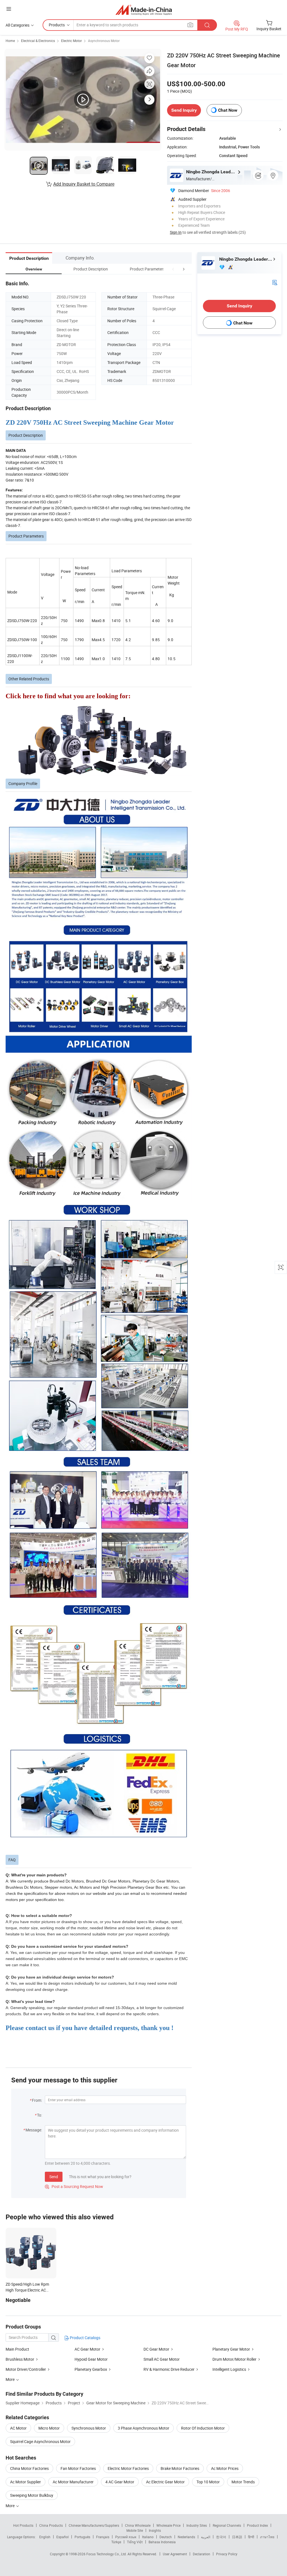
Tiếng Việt (135, 2542)
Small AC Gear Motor (162, 2359)
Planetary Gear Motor (231, 2349)
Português (82, 2537)
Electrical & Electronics (38, 41)
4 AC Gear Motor (120, 2482)
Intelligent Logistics (229, 2369)
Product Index (257, 2525)
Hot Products (23, 2525)
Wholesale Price (168, 2525)
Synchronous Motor (89, 2428)
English (45, 2537)
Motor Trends (243, 2482)
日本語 (237, 2537)
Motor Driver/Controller (26, 2369)
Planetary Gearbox (91, 2369)
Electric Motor (71, 41)
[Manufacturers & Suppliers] (144, 10)
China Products (51, 2525)
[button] (173, 269)
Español (63, 2537)
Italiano (148, 2537)
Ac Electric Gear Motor (165, 2482)
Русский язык (126, 2537)
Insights (155, 2530)
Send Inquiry (184, 110)
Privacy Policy (227, 2554)
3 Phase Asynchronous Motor (143, 2428)
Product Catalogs (85, 2338)
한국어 (221, 2537)
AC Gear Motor (87, 2349)
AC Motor (18, 2428)
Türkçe (116, 2542)
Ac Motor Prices (225, 2468)
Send (54, 2177)
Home (10, 41)
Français (103, 2537)
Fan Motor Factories (78, 2468)
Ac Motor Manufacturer (73, 2482)
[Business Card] (275, 282)
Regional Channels (227, 2525)
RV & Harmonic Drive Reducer (169, 2369)
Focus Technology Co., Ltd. (107, 2554)
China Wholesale (138, 2525)
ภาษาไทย (267, 2537)
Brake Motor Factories (180, 2468)
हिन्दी (251, 2537)
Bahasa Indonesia (162, 2542)
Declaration (202, 2554)
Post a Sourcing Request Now (74, 2186)
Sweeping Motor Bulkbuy (32, 2495)
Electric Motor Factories (128, 2468)
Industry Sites (197, 2525)
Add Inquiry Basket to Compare (84, 184)
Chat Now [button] (228, 110)
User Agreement (175, 2554)
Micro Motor (49, 2428)
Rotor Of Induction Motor (203, 2428)
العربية (206, 2537)
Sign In (176, 232)
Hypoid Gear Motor (91, 2359)
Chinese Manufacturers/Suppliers (94, 2525)
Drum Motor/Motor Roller (234, 2359)
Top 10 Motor (208, 2482)
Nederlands (186, 2537)
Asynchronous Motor (104, 41)
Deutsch (166, 2537)
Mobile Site (135, 2530)
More (11, 2506)
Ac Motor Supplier (26, 2482)
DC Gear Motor (156, 2349)
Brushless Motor (20, 2359)
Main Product (17, 2349)
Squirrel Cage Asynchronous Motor (40, 2441)
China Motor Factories (29, 2468)
